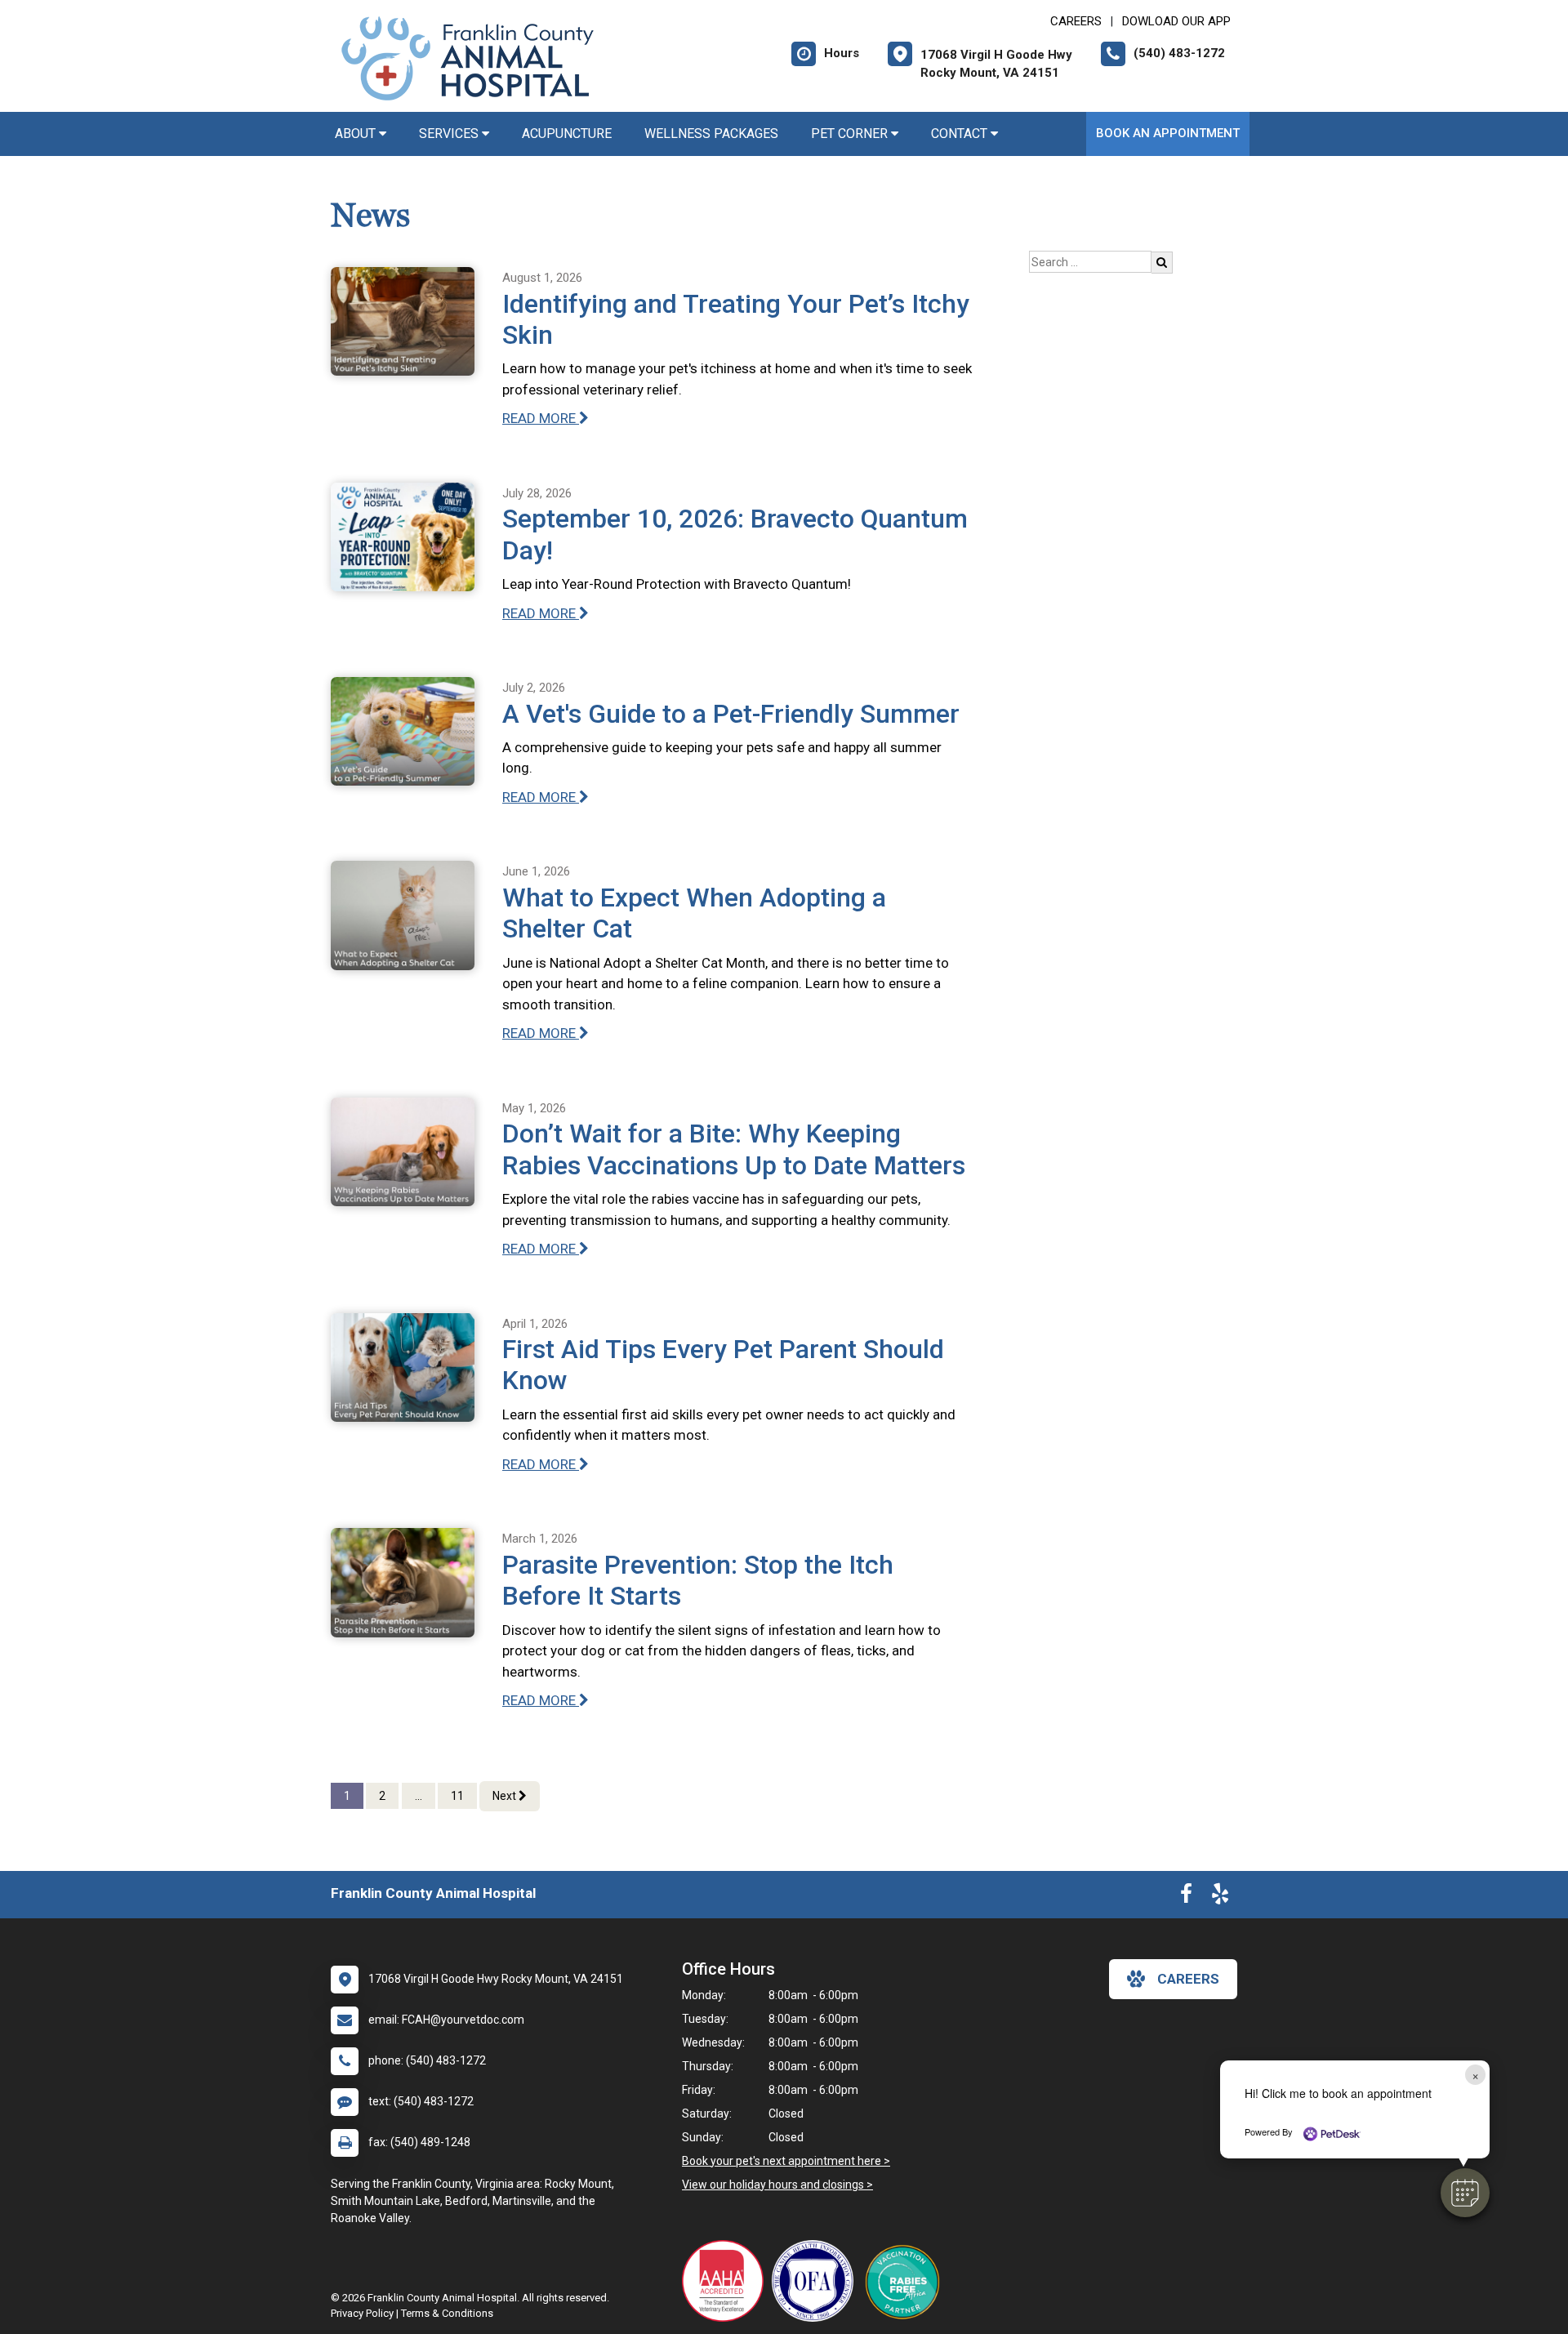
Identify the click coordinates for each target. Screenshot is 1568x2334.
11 (457, 1796)
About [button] (357, 134)
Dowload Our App (1176, 21)
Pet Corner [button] (851, 134)
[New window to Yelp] (1220, 1897)
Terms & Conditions (447, 2313)
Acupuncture (567, 134)
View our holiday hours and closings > (777, 2185)
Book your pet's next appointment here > (786, 2161)
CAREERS (1076, 21)
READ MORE (541, 418)
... (419, 1796)
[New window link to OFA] (817, 2281)
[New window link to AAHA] (727, 2281)
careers (1188, 1979)
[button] (1465, 2193)
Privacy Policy (362, 2313)
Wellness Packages (711, 134)
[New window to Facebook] (1186, 1897)
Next (506, 1796)
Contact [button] (961, 134)
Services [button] (450, 134)
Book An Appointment (1168, 133)
